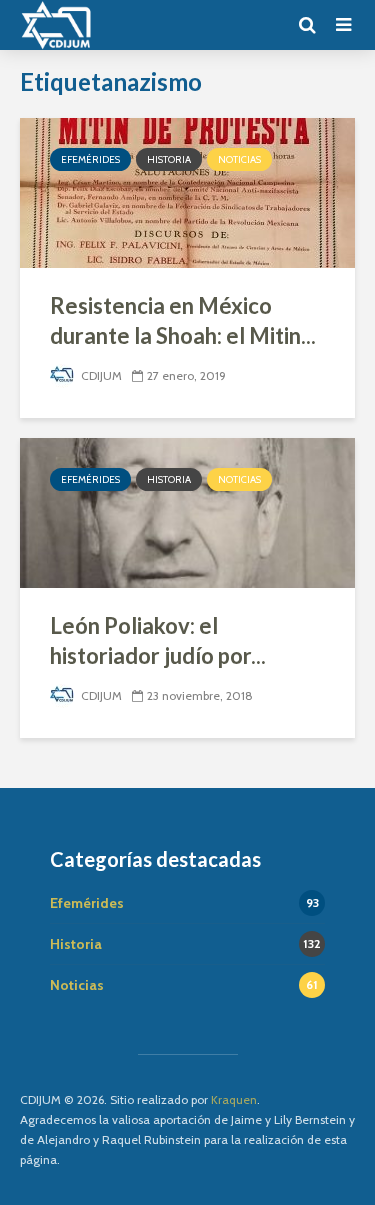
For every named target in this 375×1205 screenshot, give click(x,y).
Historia (169, 159)
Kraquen (234, 1099)
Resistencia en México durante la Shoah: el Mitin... (183, 320)
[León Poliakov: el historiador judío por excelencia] (187, 511)
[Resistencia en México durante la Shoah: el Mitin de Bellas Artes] (187, 191)
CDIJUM (100, 375)
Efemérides (90, 159)
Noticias (239, 159)
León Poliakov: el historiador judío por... (158, 640)
